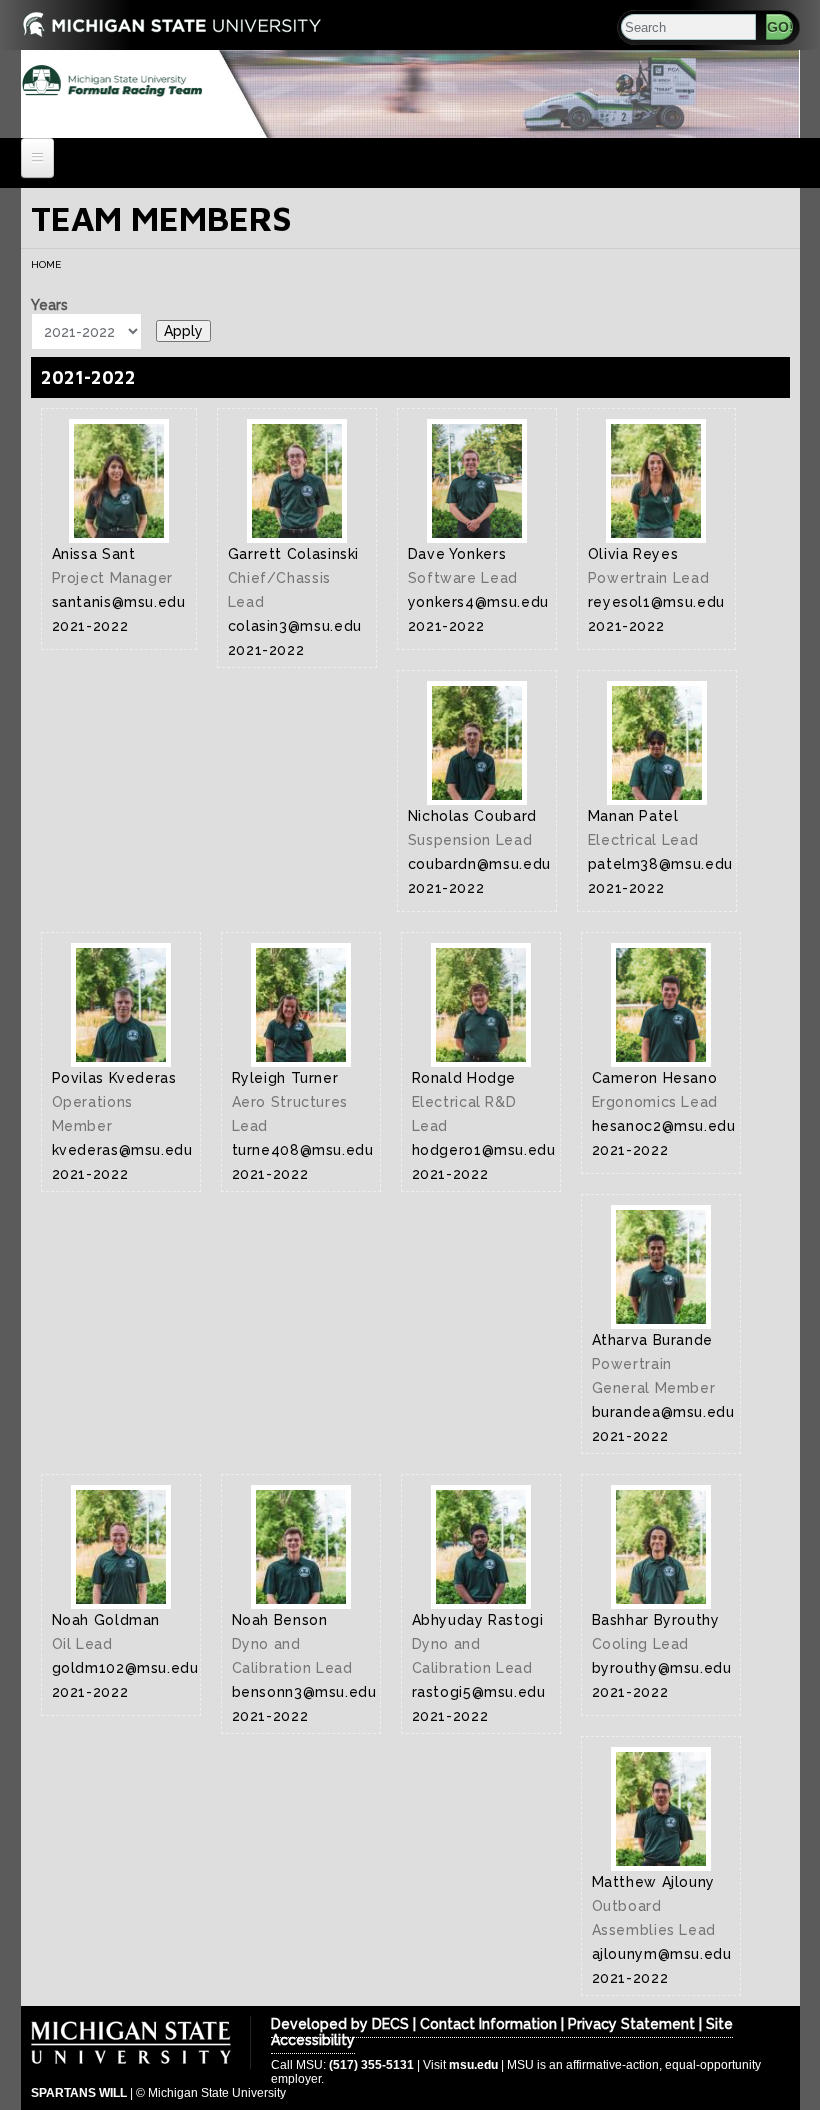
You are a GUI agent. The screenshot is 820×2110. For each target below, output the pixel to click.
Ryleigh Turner (285, 1078)
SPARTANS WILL (79, 2093)
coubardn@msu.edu (479, 864)
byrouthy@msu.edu (662, 1668)
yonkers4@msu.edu (478, 602)
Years (49, 305)
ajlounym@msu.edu (662, 1954)
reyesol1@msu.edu (656, 602)
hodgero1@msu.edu (484, 1150)
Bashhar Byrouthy (656, 1620)
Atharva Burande (653, 1340)
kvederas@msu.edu (122, 1150)
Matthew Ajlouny (654, 1882)
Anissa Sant (94, 554)
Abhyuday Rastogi (478, 1620)
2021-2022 (88, 377)
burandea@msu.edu (663, 1412)
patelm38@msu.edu (660, 864)
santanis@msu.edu (119, 602)
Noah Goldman (106, 1620)
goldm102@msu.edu (125, 1668)
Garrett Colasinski (293, 554)
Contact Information (486, 2024)
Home (46, 264)
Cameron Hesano (655, 1078)
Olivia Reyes (633, 554)
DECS (390, 2024)
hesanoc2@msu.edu (664, 1126)
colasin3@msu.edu (295, 626)
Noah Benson (280, 1620)
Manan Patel (633, 816)
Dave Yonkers (457, 554)
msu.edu (473, 2065)
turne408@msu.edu (303, 1150)
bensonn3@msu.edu (304, 1692)
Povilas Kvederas (114, 1078)
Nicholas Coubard (472, 816)
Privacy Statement (631, 2024)
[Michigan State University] (46, 22)
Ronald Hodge (464, 1078)
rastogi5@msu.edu (479, 1692)
